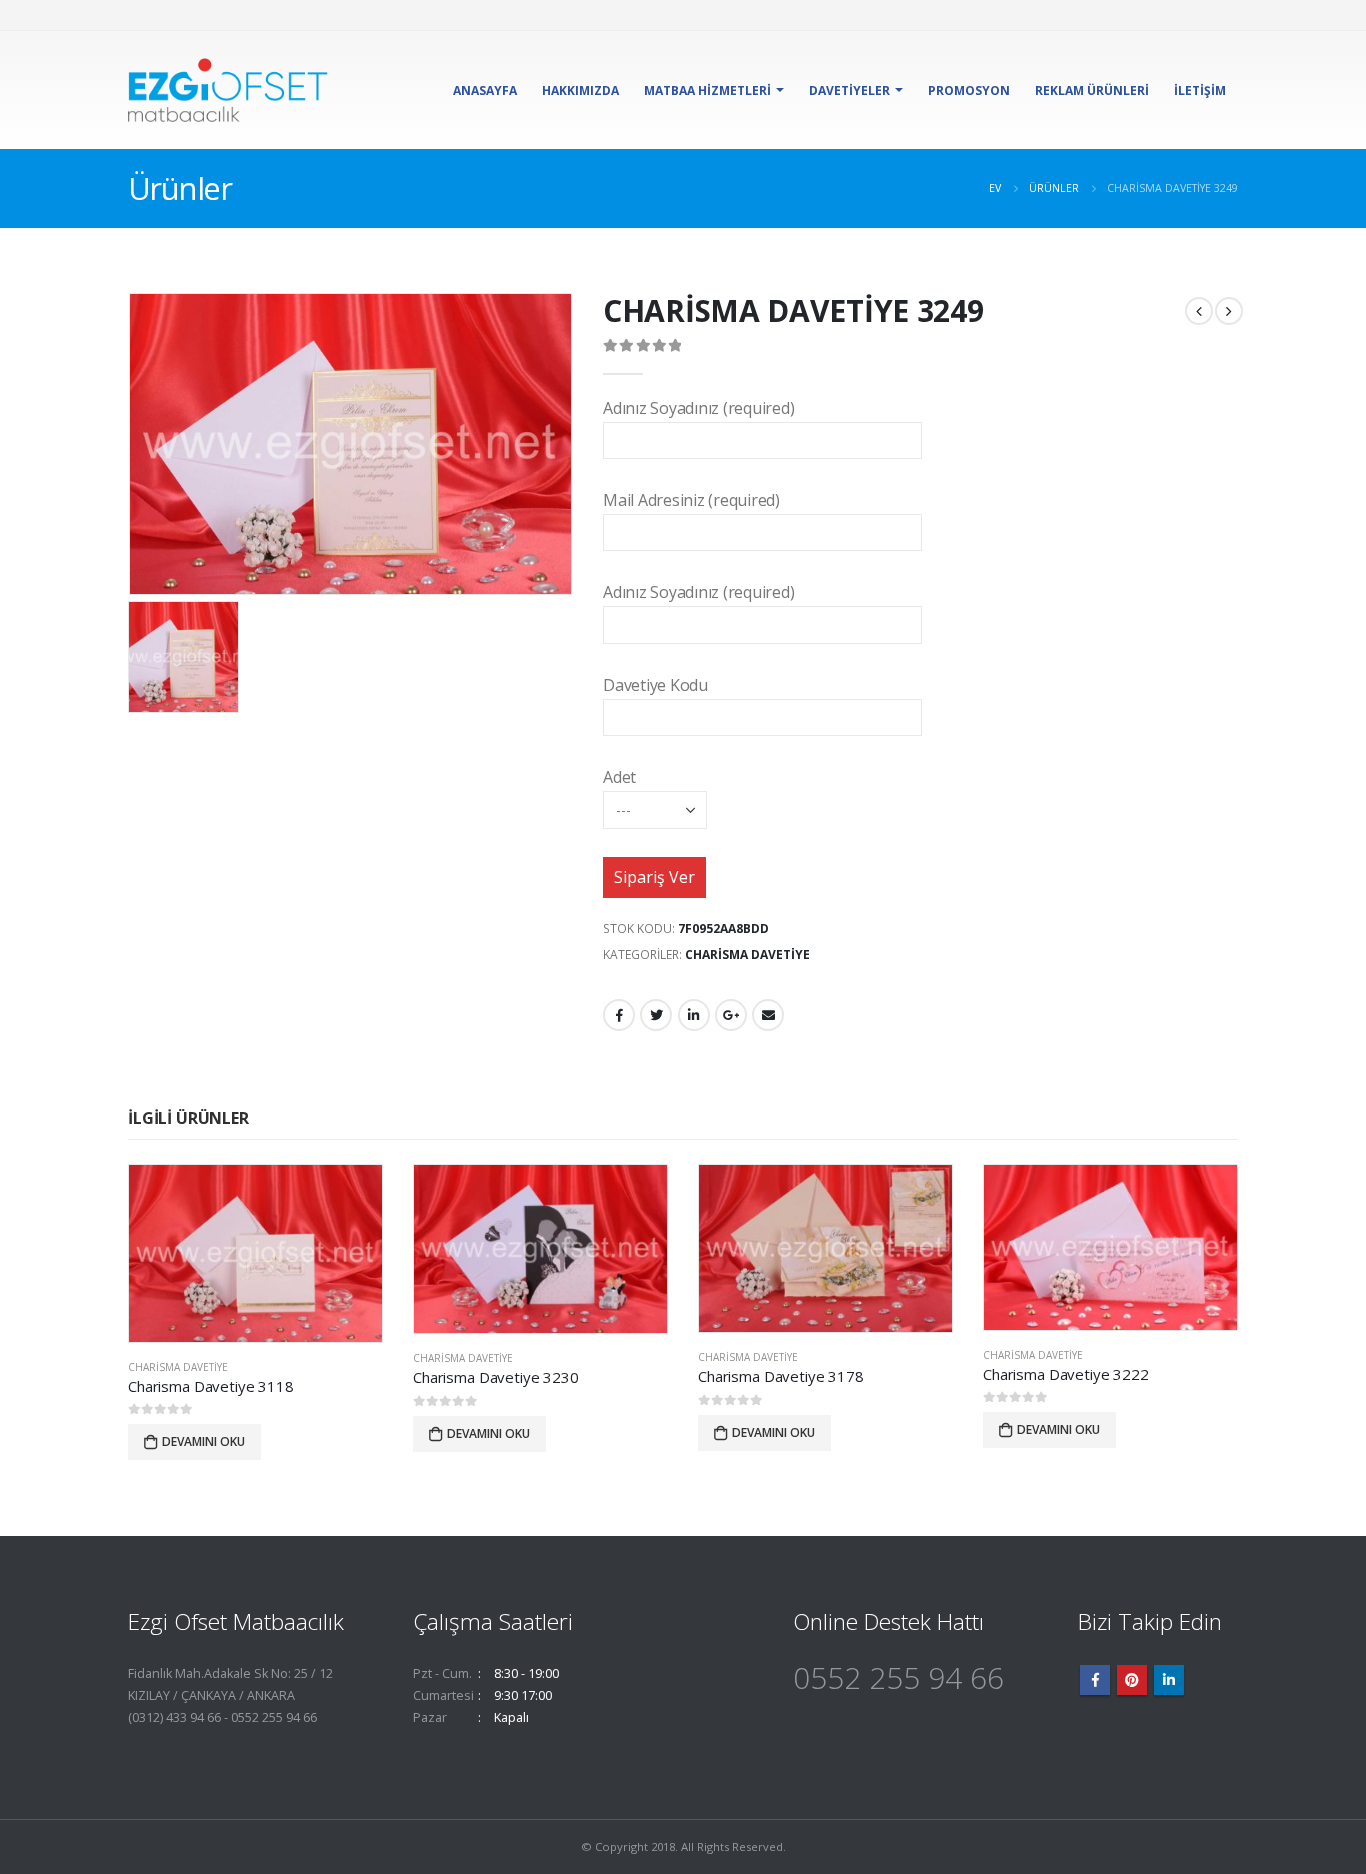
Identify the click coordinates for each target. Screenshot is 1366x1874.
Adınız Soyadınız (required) (699, 408)
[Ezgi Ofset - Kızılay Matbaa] (228, 90)
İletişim (1200, 90)
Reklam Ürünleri (1092, 90)
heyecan (656, 1015)
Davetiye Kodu (655, 685)
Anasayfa (485, 90)
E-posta (768, 1015)
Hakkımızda (580, 90)
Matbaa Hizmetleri (707, 90)
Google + (731, 1015)
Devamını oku (203, 1441)
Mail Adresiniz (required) (691, 500)
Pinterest (1132, 1680)
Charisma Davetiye (747, 954)
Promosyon (969, 90)
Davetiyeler (849, 90)
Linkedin (1169, 1680)
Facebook (619, 1015)
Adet (619, 777)
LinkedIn (694, 1015)
